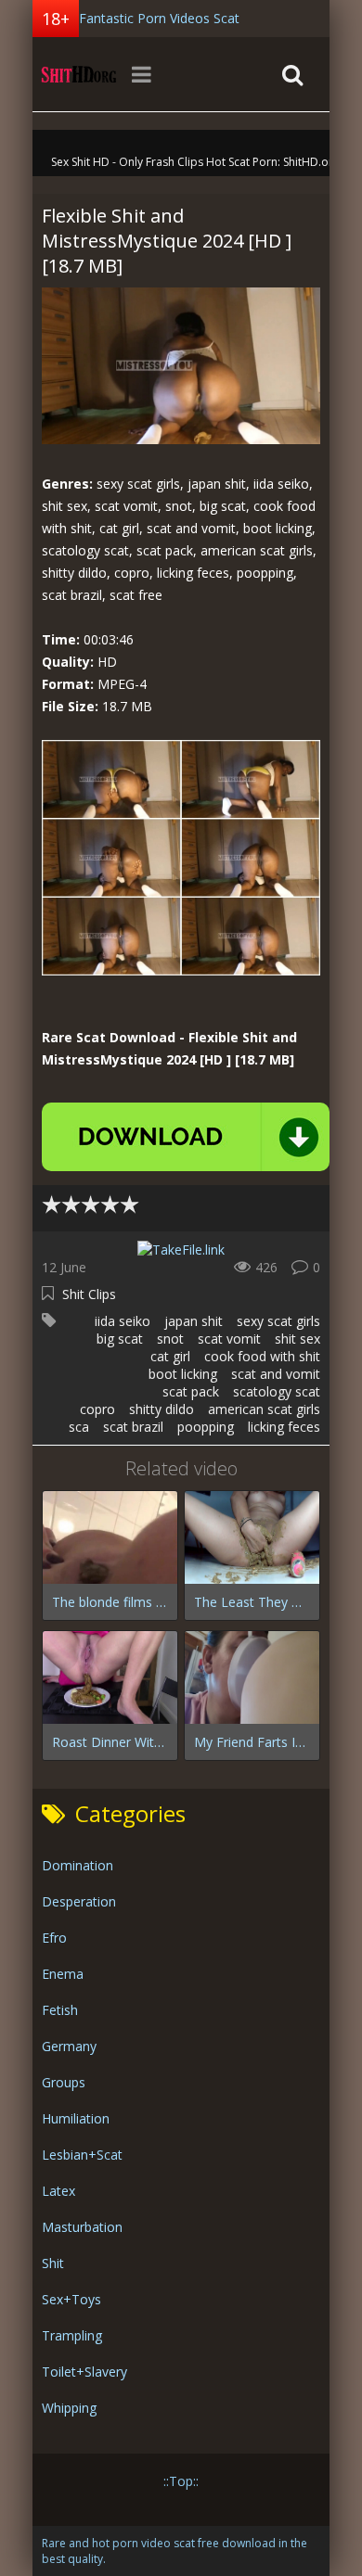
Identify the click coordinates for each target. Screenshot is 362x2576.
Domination (78, 1865)
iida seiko (123, 1321)
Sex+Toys (71, 2299)
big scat (120, 1339)
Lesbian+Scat (82, 2155)
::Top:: (181, 2481)
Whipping (69, 2408)
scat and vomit (276, 1374)
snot (170, 1339)
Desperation (79, 1901)
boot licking (183, 1374)
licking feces (284, 1427)
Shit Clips (89, 1294)
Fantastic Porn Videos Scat (159, 18)
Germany (69, 2046)
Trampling (72, 2335)
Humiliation (76, 2118)
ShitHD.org (79, 74)
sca (79, 1427)
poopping (206, 1427)
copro (97, 1409)
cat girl (170, 1356)
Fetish (60, 2010)
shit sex (297, 1339)
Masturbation (82, 2227)
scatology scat (277, 1391)
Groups (64, 2082)
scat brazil (133, 1427)
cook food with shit (262, 1356)
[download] (186, 1137)
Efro (54, 1938)
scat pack (191, 1391)
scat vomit (229, 1339)
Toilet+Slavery (84, 2372)
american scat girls (264, 1409)
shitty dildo (162, 1409)
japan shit (194, 1321)
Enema (63, 1974)
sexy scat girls (278, 1321)
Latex (58, 2191)
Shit (53, 2263)
